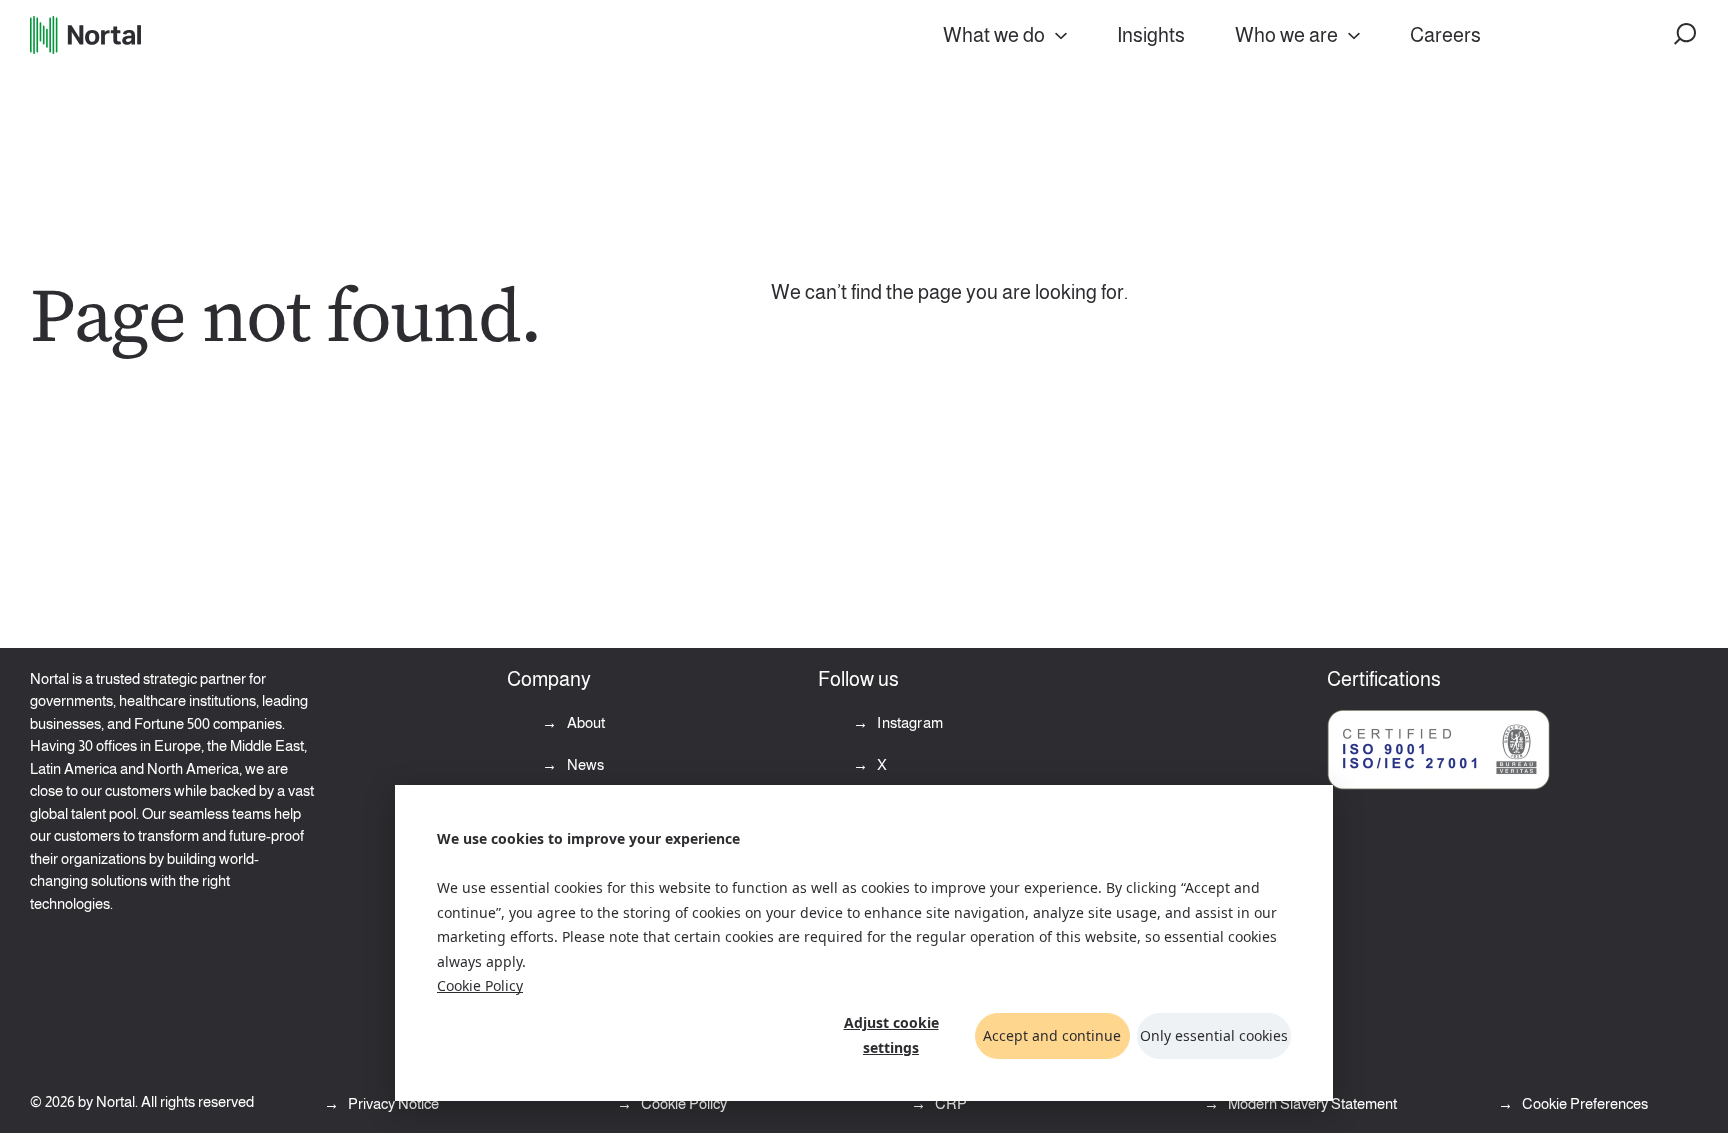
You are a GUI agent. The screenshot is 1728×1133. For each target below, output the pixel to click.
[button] (1686, 35)
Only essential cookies (1214, 1035)
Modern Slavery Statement (1311, 1103)
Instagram (908, 722)
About (584, 722)
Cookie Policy (480, 985)
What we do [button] (994, 35)
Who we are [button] (1286, 35)
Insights (1151, 35)
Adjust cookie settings (891, 1035)
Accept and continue (1052, 1035)
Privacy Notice (392, 1103)
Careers (1445, 35)
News (583, 764)
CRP (949, 1103)
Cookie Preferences (1585, 1103)
